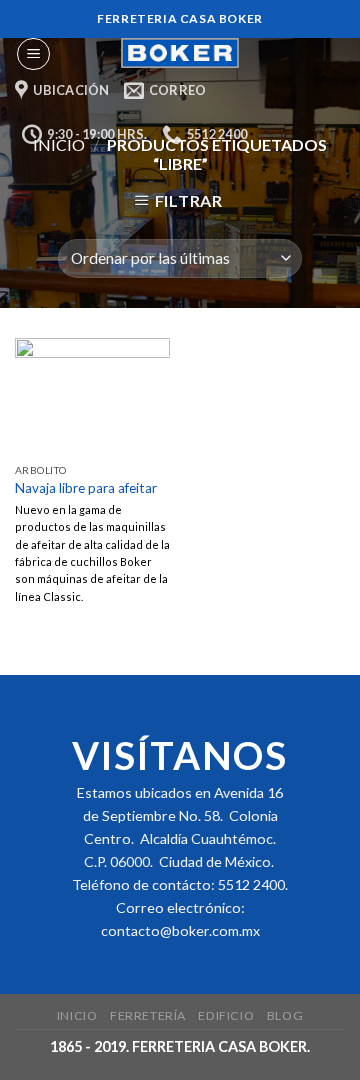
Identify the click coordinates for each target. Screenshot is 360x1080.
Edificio (226, 1015)
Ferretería (148, 1015)
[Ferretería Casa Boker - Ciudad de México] (180, 53)
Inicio (77, 1015)
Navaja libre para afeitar (86, 488)
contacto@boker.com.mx (180, 930)
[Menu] (33, 54)
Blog (285, 1015)
